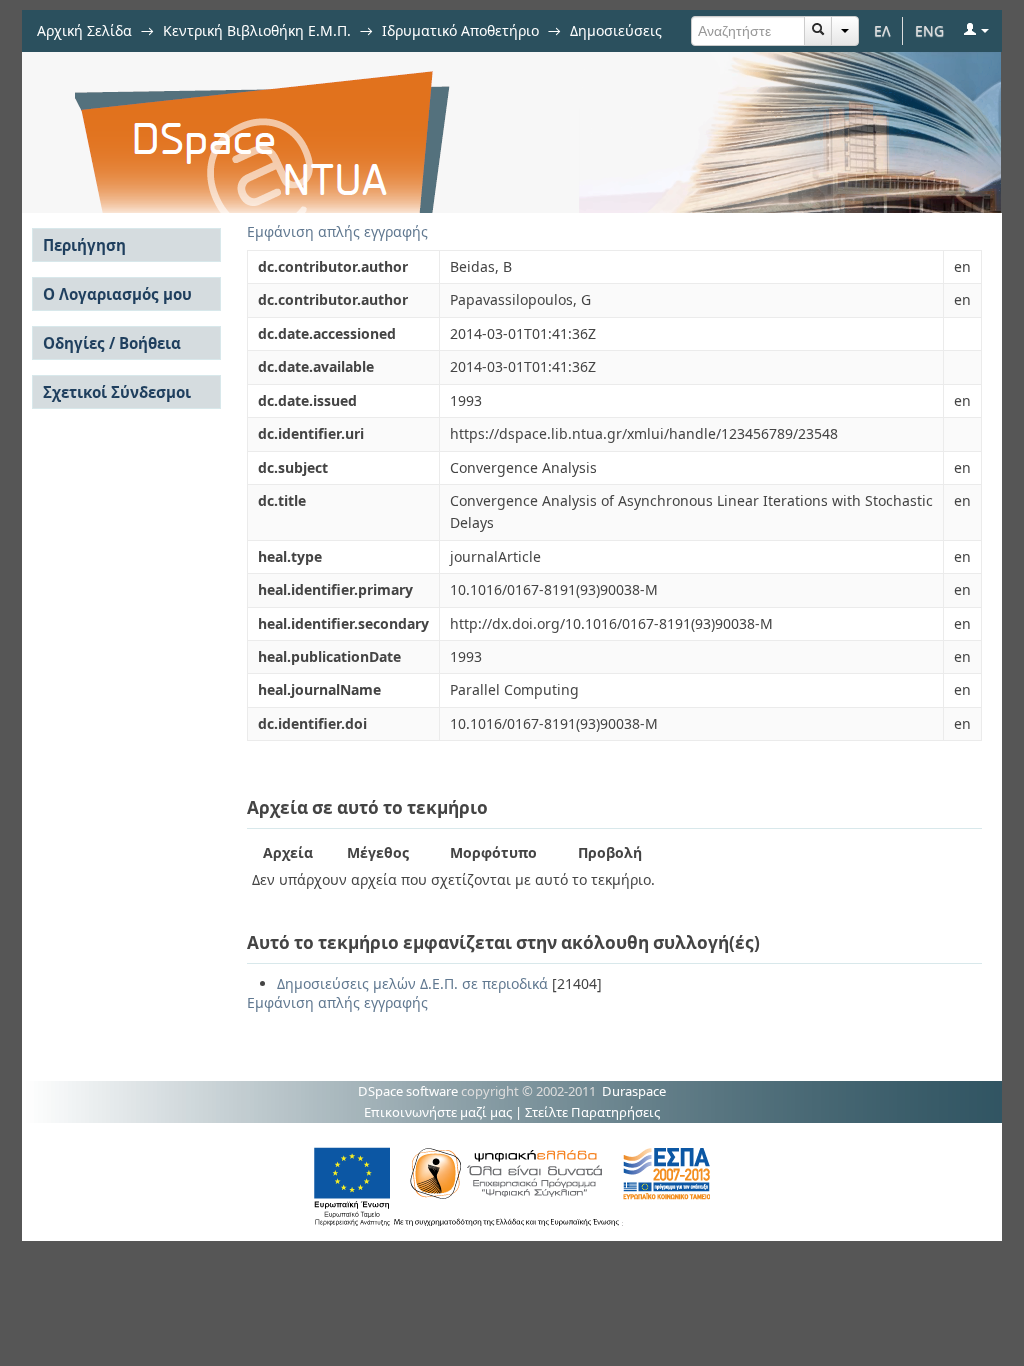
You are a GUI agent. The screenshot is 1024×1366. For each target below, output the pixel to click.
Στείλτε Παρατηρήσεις (592, 1112)
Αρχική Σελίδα (84, 30)
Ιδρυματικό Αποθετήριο (460, 30)
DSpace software (408, 1091)
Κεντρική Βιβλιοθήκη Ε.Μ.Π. (257, 30)
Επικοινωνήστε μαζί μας (438, 1112)
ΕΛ (882, 30)
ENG (929, 30)
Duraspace (634, 1091)
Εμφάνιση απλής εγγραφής (337, 231)
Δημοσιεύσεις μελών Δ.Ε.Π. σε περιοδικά (412, 983)
